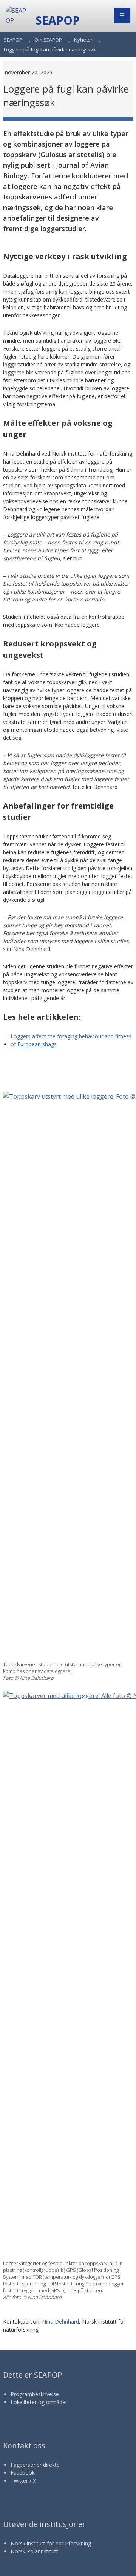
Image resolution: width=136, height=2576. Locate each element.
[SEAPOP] (17, 15)
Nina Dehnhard (60, 2322)
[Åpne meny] (122, 15)
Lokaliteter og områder (39, 2402)
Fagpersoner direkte (35, 2465)
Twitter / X (23, 2481)
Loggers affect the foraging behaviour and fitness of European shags (71, 1040)
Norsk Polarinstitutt (34, 2551)
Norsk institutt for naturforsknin (49, 2543)
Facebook (23, 2473)
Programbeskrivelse (35, 2394)
